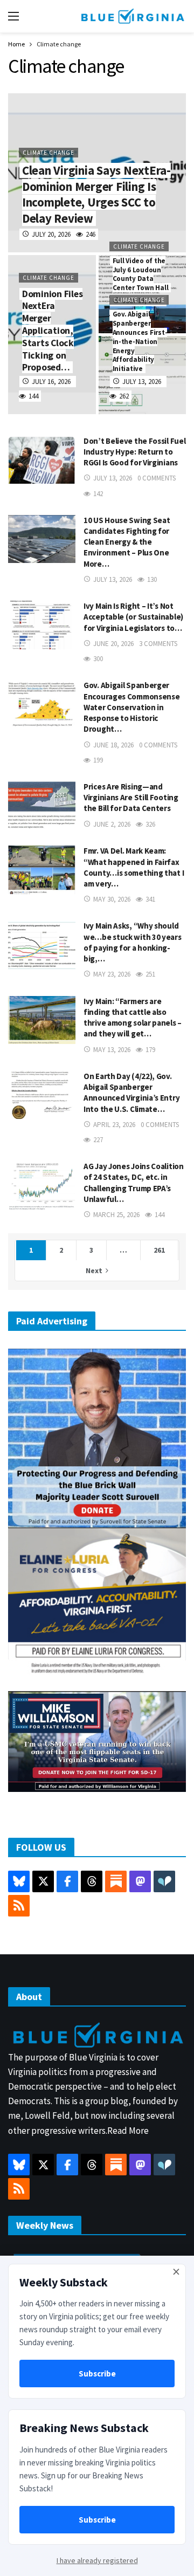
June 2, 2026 (112, 824)
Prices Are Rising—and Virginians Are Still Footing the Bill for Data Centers (131, 798)
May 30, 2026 (112, 899)
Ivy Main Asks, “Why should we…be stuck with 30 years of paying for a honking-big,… (133, 942)
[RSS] (19, 1906)
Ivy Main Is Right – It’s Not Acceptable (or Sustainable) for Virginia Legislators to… (133, 617)
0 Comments (157, 478)
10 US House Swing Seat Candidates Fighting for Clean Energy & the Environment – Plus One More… (127, 542)
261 (159, 1250)
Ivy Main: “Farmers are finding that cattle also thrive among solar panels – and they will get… (133, 1018)
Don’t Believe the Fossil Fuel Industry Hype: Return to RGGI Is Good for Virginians (134, 452)
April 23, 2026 (114, 1125)
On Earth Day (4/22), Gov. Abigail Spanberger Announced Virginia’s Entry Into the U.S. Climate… (131, 1093)
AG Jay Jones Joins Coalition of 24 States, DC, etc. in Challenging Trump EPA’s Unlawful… (134, 1183)
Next (94, 1270)
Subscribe (97, 2374)
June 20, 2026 (113, 644)
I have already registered (97, 2560)
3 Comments (158, 644)
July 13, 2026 (113, 478)
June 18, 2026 (113, 745)
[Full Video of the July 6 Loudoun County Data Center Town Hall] (143, 294)
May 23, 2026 (112, 974)
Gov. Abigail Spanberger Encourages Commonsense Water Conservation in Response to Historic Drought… (131, 707)
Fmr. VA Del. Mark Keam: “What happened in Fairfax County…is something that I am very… (134, 867)
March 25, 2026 (116, 1215)
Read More (128, 2131)
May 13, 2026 (112, 1050)
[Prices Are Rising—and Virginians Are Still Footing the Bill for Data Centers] (42, 805)
